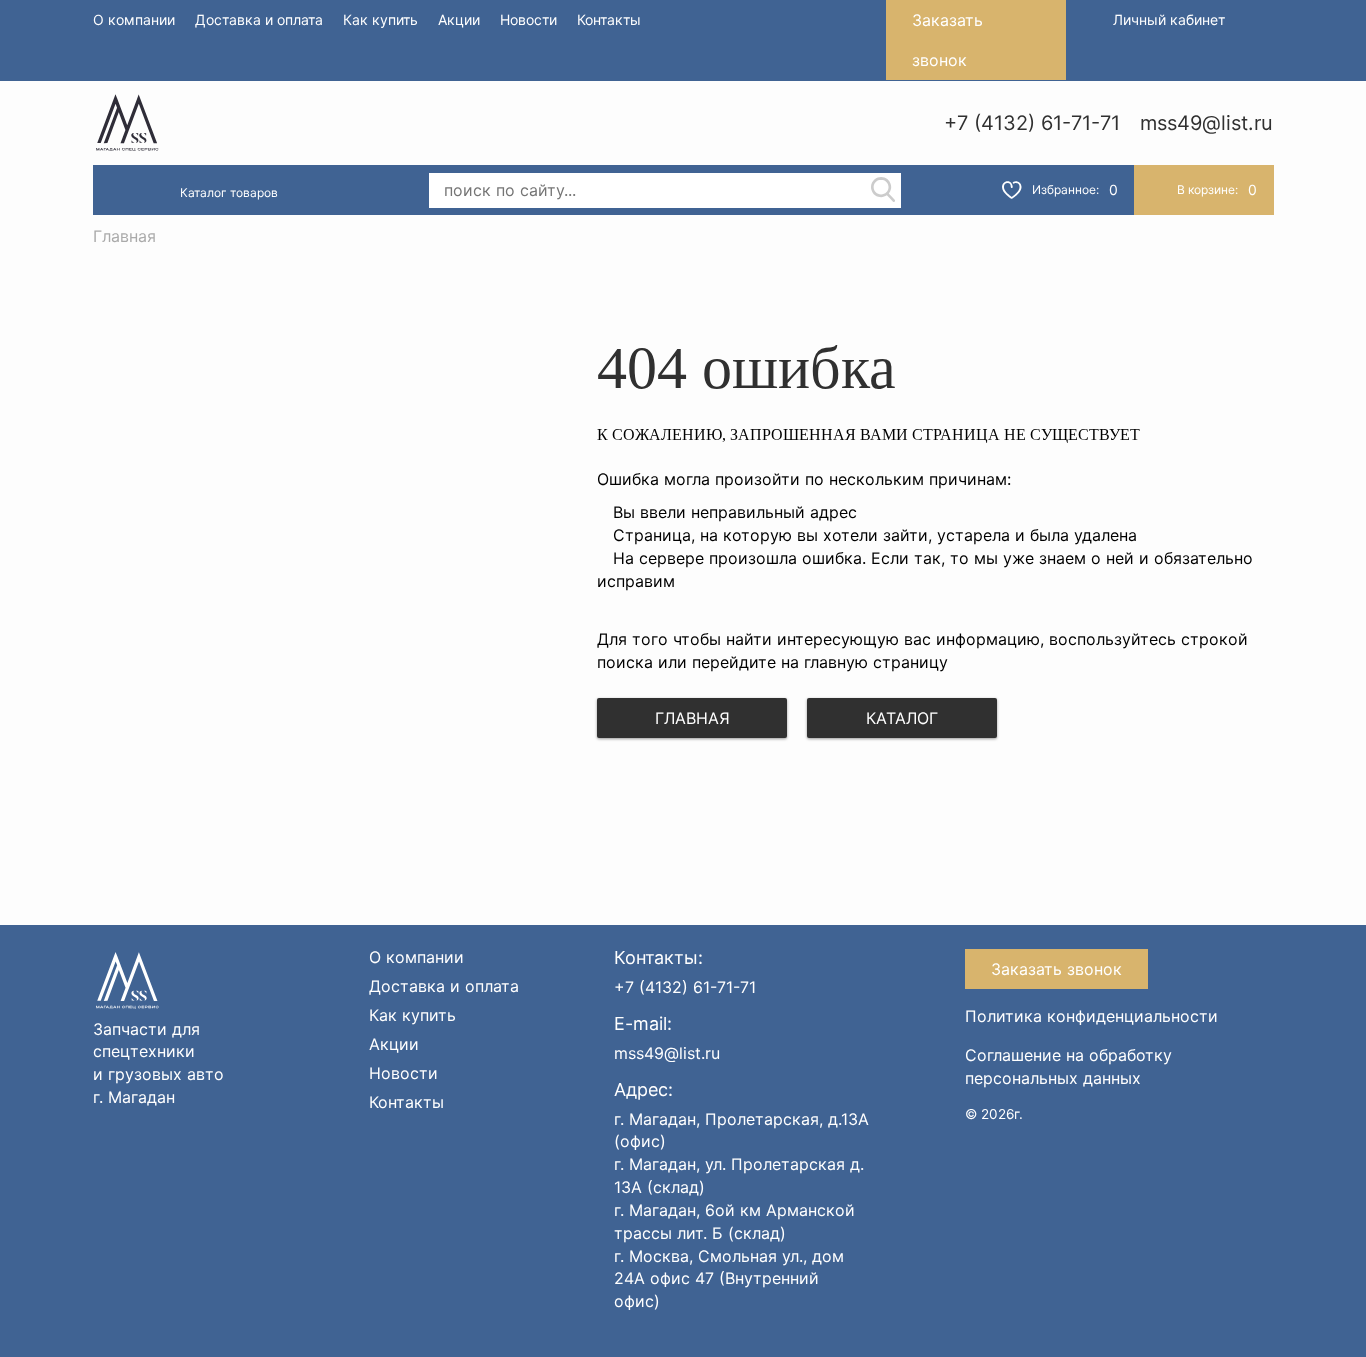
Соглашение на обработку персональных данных (1068, 1066)
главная (692, 718)
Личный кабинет (1169, 19)
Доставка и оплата (259, 19)
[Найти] (883, 191)
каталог (902, 718)
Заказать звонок (947, 40)
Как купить (380, 19)
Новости (528, 19)
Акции (459, 19)
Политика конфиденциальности (1091, 1016)
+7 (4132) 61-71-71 (1032, 123)
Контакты (609, 19)
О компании (134, 19)
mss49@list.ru (1206, 123)
